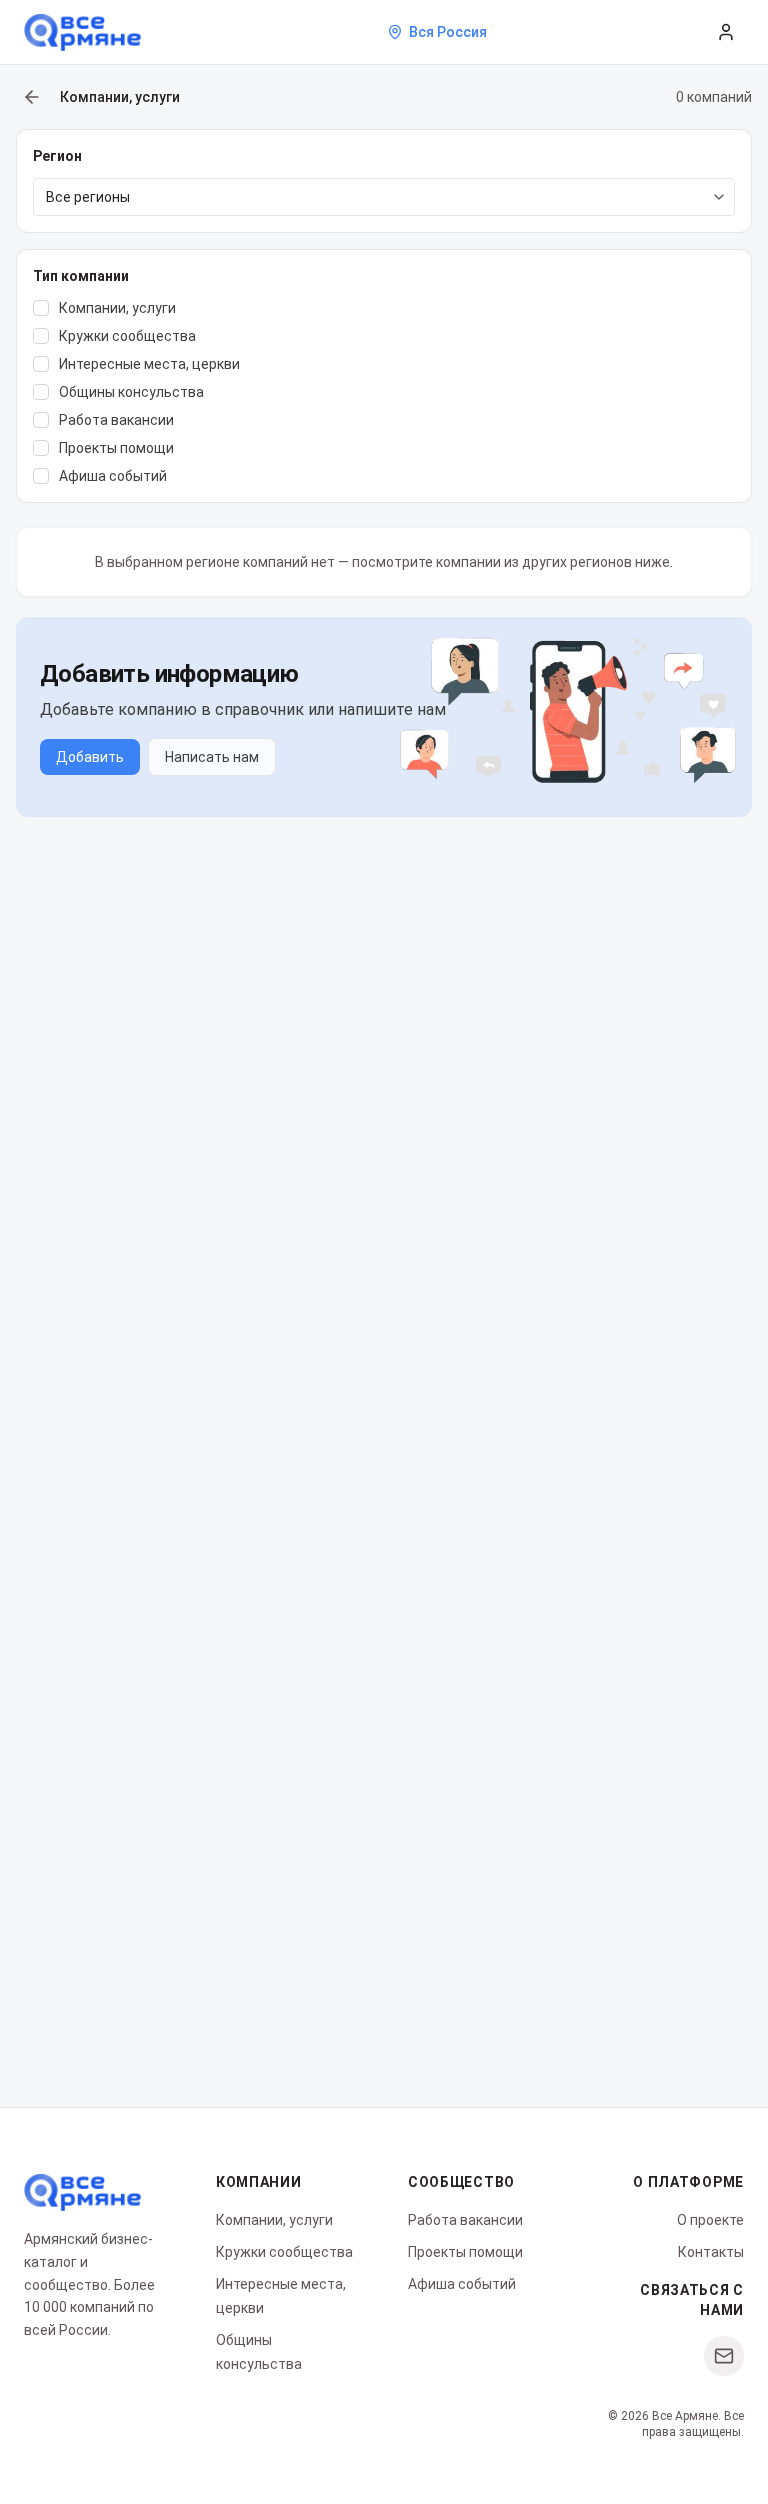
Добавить (90, 757)
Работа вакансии (465, 2220)
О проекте (710, 2220)
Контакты (711, 2252)
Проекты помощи (465, 2252)
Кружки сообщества (284, 2252)
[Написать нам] (724, 2356)
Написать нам (212, 757)
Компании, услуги (274, 2220)
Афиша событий (462, 2284)
